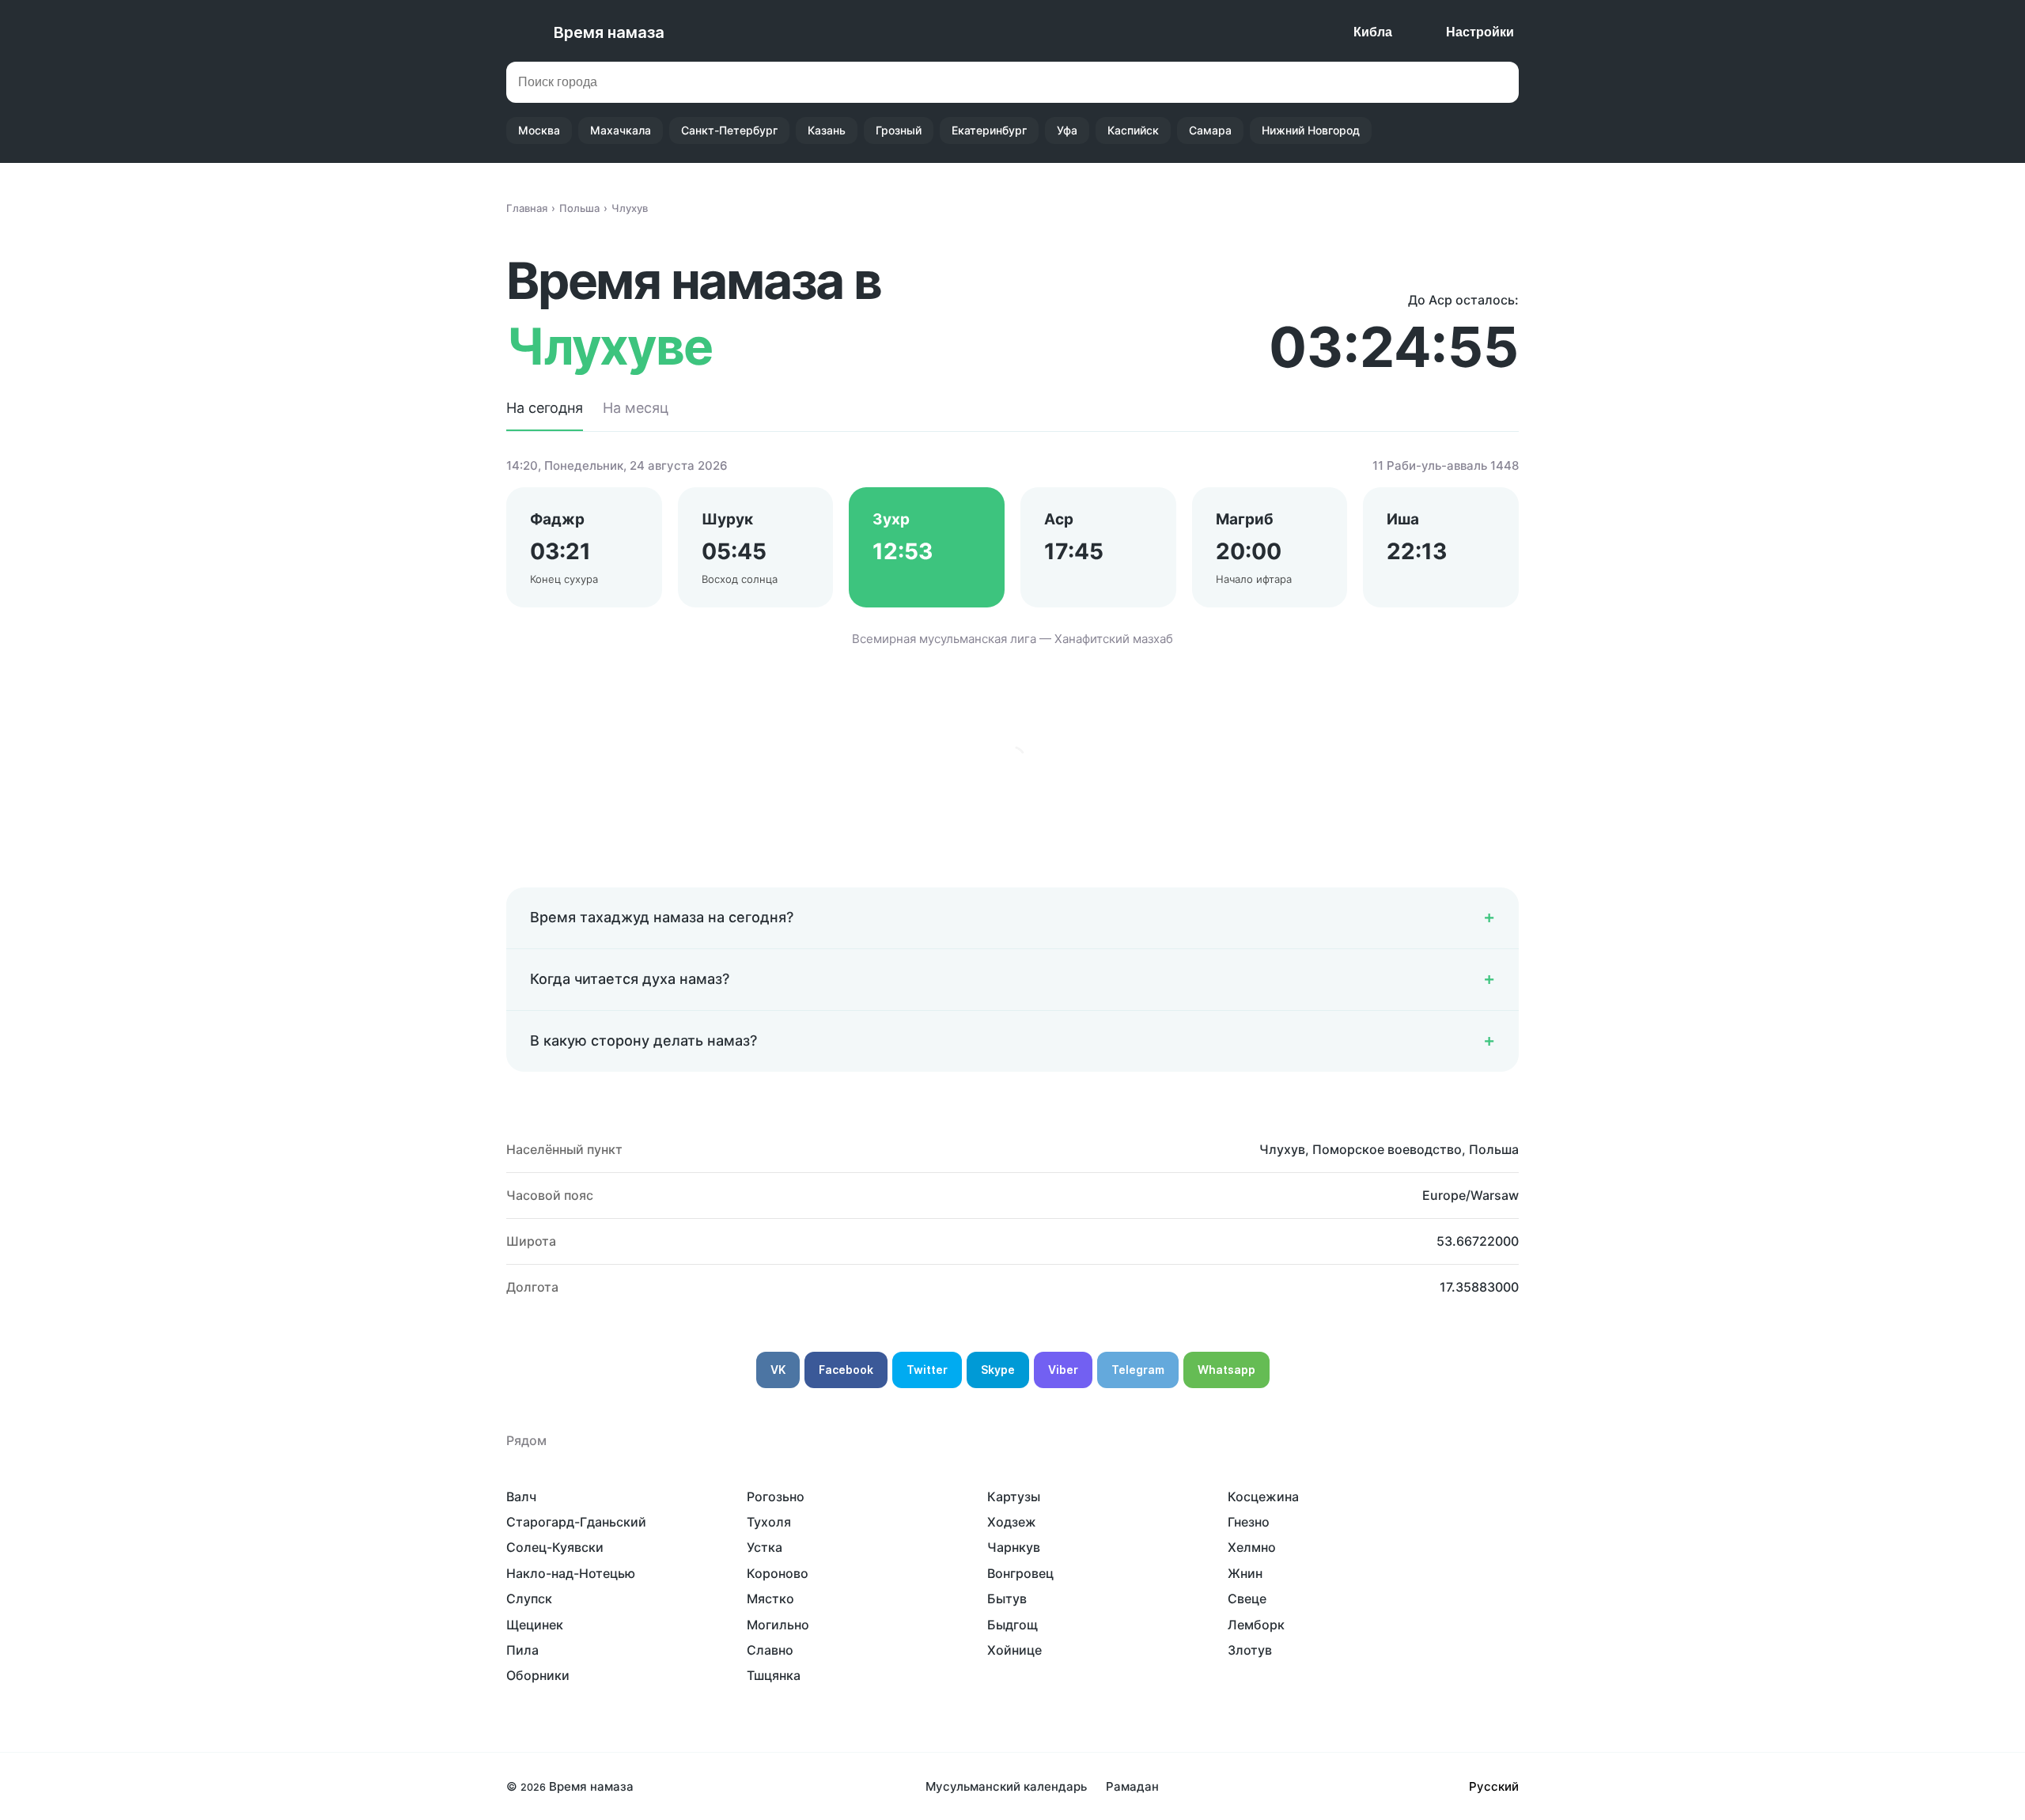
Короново (778, 1573)
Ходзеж (1012, 1522)
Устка (765, 1547)
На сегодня (545, 408)
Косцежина (1263, 1496)
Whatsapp (1226, 1370)
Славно (770, 1650)
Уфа (1067, 130)
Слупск (529, 1599)
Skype (998, 1370)
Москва (539, 130)
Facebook (846, 1370)
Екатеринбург (989, 130)
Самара (1210, 130)
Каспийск (1133, 130)
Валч (521, 1496)
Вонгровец (1020, 1573)
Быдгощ (1012, 1625)
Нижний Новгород (1311, 130)
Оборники (538, 1675)
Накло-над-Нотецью (571, 1573)
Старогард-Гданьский (576, 1522)
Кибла (1373, 32)
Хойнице (1014, 1650)
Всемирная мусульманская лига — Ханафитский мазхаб (1012, 639)
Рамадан (1132, 1786)
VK (778, 1370)
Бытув (1007, 1599)
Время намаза (609, 32)
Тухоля (769, 1522)
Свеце (1247, 1599)
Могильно (778, 1625)
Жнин (1245, 1573)
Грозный (899, 130)
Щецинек (535, 1625)
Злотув (1250, 1650)
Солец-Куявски (555, 1547)
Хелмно (1252, 1547)
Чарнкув (1014, 1547)
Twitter (927, 1370)
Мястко (770, 1599)
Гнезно (1249, 1522)
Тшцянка (774, 1675)
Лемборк (1256, 1625)
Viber (1063, 1370)
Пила (522, 1650)
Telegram (1138, 1370)
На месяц (636, 408)
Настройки (1480, 32)
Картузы (1014, 1496)
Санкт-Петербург (729, 130)
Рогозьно (776, 1496)
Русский (1494, 1786)
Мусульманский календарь (1006, 1786)
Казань (827, 130)
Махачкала (621, 130)
